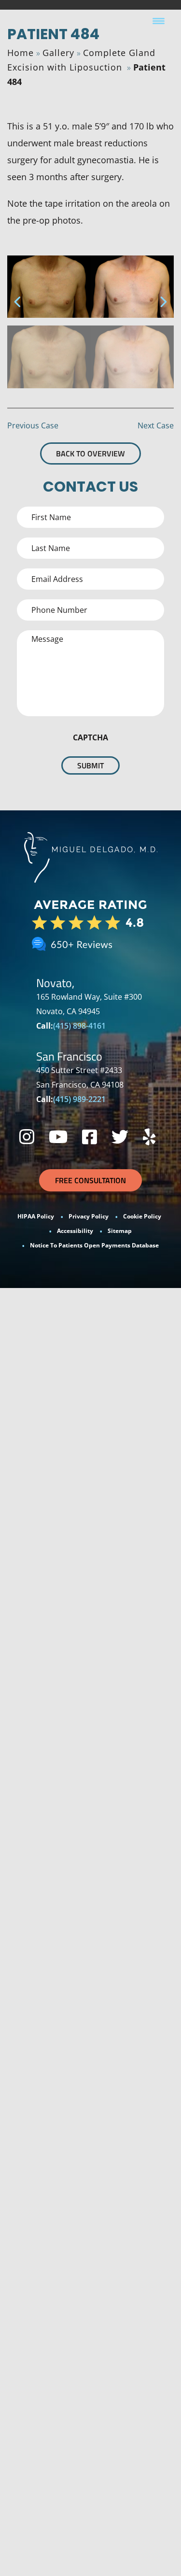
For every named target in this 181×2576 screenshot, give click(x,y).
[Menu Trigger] (159, 21)
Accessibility (75, 1231)
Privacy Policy (89, 1216)
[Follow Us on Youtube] (58, 1137)
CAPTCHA (90, 737)
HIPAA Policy (36, 1216)
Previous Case (33, 425)
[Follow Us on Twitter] (120, 1137)
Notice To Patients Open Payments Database (94, 1245)
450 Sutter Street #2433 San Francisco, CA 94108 (80, 1077)
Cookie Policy (142, 1216)
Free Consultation (90, 1180)
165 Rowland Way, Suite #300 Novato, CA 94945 (89, 1004)
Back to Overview (90, 453)
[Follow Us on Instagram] (27, 1137)
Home (21, 53)
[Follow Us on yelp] (149, 1137)
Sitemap (120, 1231)
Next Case (156, 425)
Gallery (58, 53)
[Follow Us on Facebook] (90, 1137)
